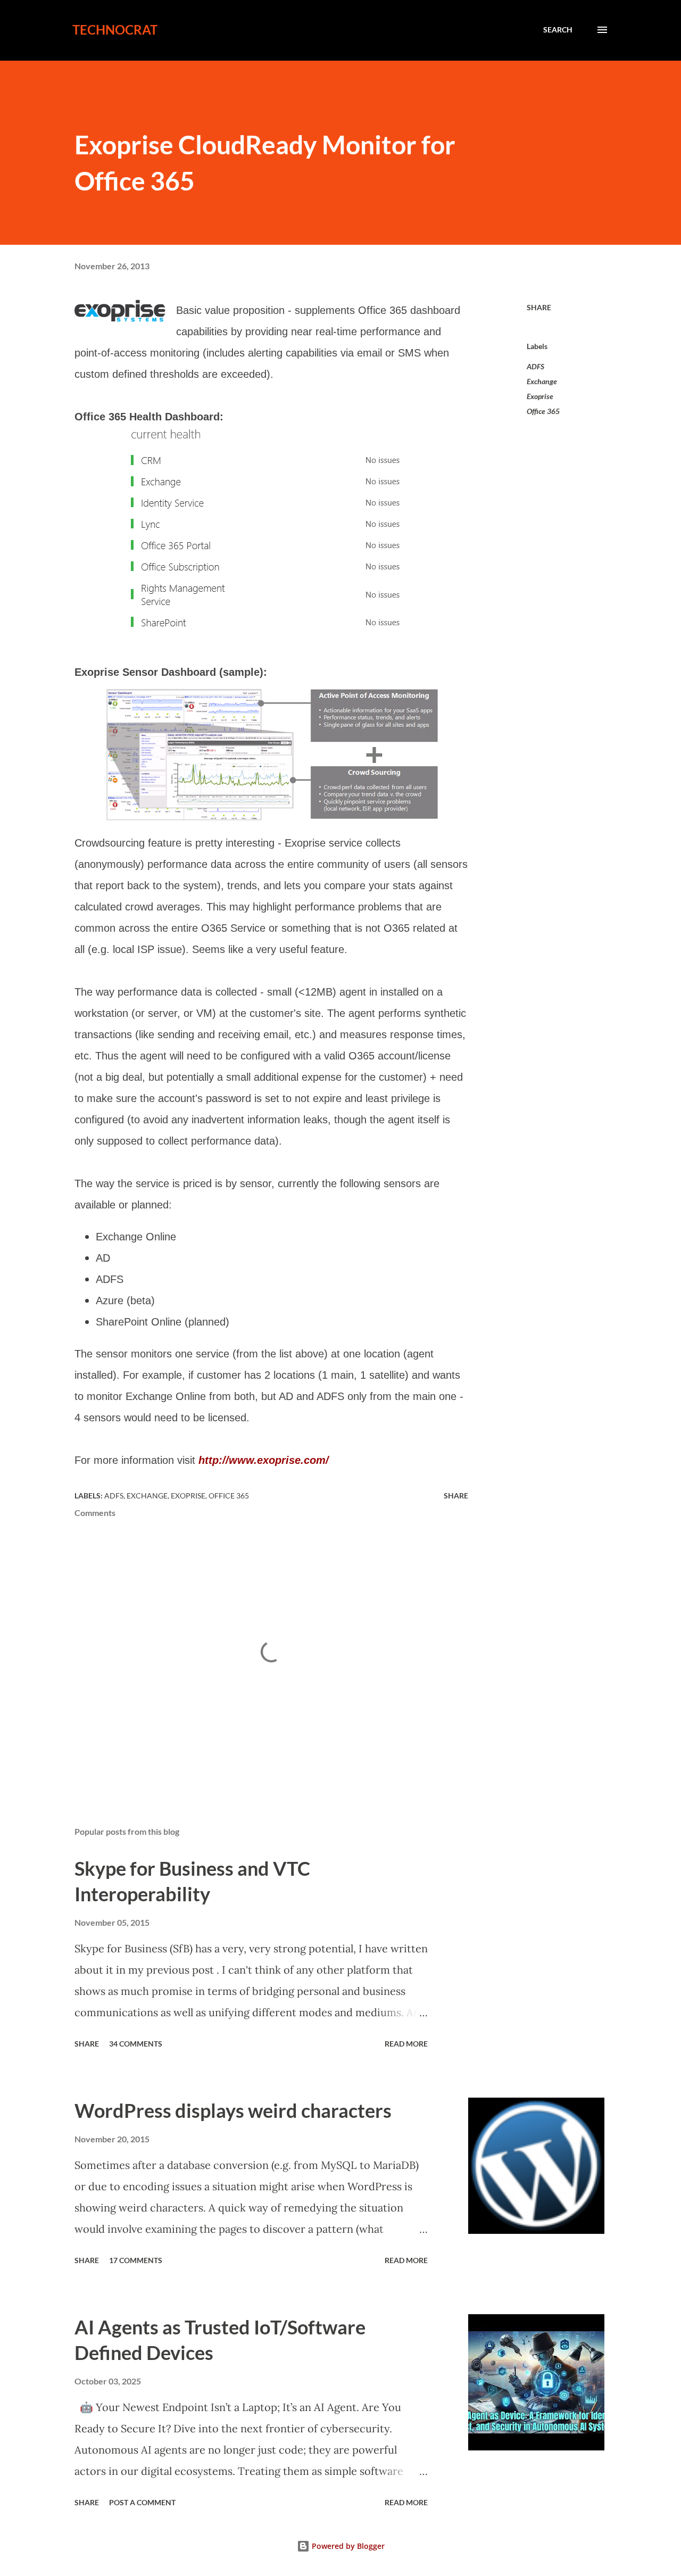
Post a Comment (142, 2502)
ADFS (535, 366)
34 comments (136, 2044)
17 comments (136, 2260)
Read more (406, 2044)
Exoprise (540, 396)
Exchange (542, 381)
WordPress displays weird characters (233, 2110)
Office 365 (543, 411)
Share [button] (539, 307)
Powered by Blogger (347, 2546)
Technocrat (115, 30)
